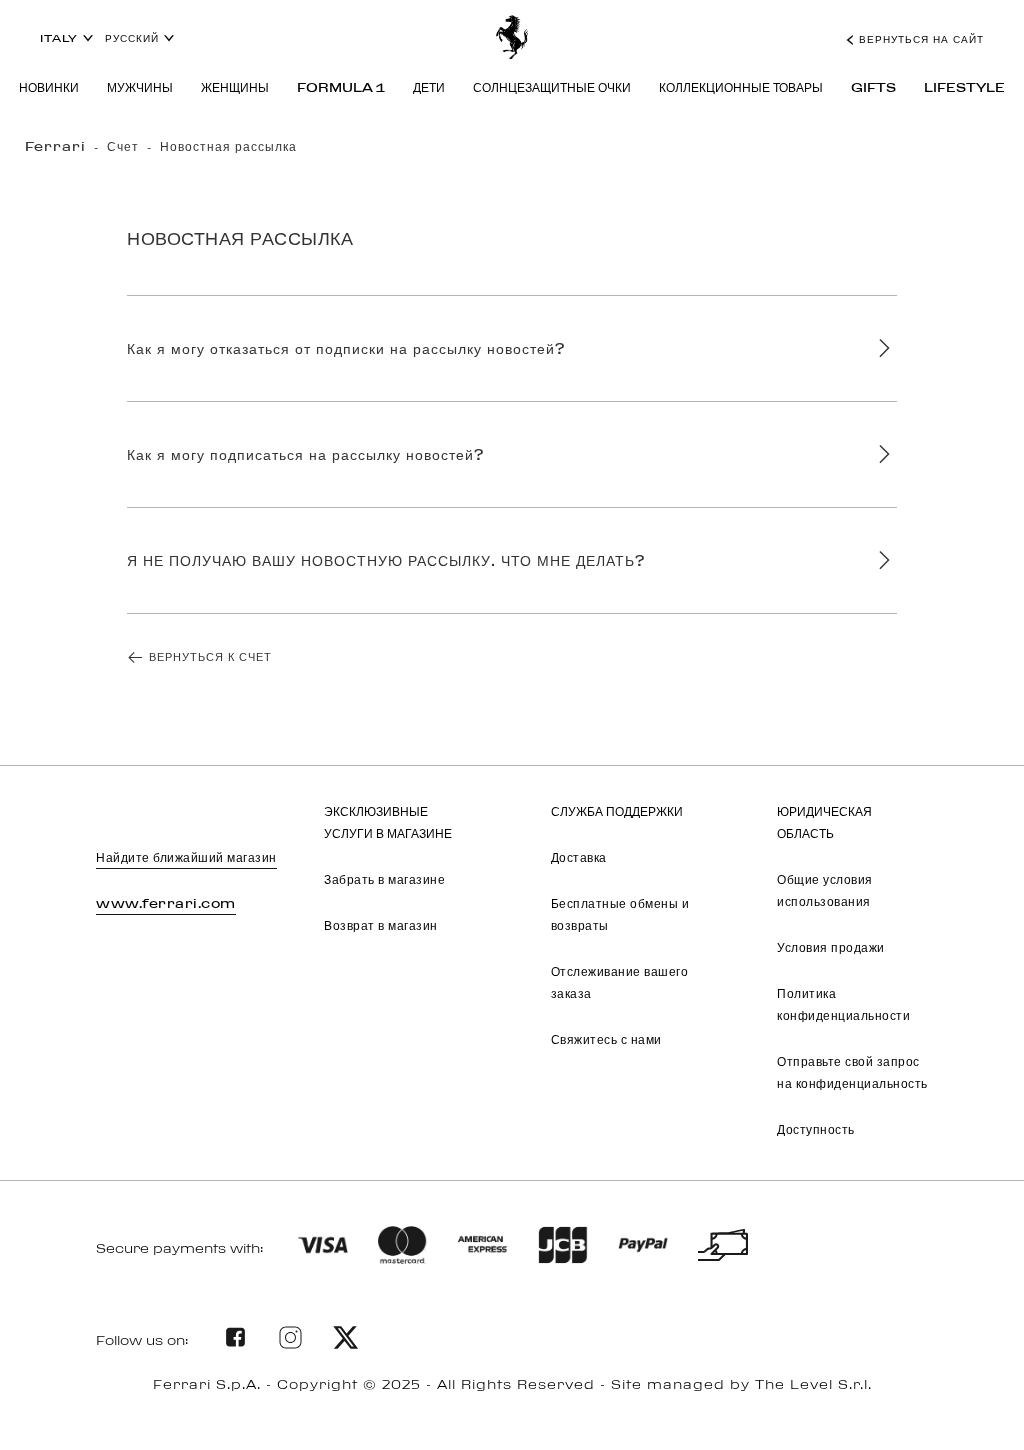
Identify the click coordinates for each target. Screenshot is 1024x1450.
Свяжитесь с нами (606, 1039)
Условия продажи (831, 947)
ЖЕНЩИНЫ (235, 87)
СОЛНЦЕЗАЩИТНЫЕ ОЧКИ (552, 87)
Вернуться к (210, 656)
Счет (123, 146)
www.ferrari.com (166, 903)
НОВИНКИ (49, 87)
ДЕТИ (429, 87)
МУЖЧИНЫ (140, 87)
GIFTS (873, 87)
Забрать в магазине (384, 879)
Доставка (579, 857)
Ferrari (55, 146)
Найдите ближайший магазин (186, 857)
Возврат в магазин (381, 925)
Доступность (816, 1129)
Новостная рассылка (228, 146)
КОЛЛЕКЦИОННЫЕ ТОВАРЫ (741, 87)
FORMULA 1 (341, 87)
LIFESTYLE (964, 87)
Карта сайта (512, 1408)
